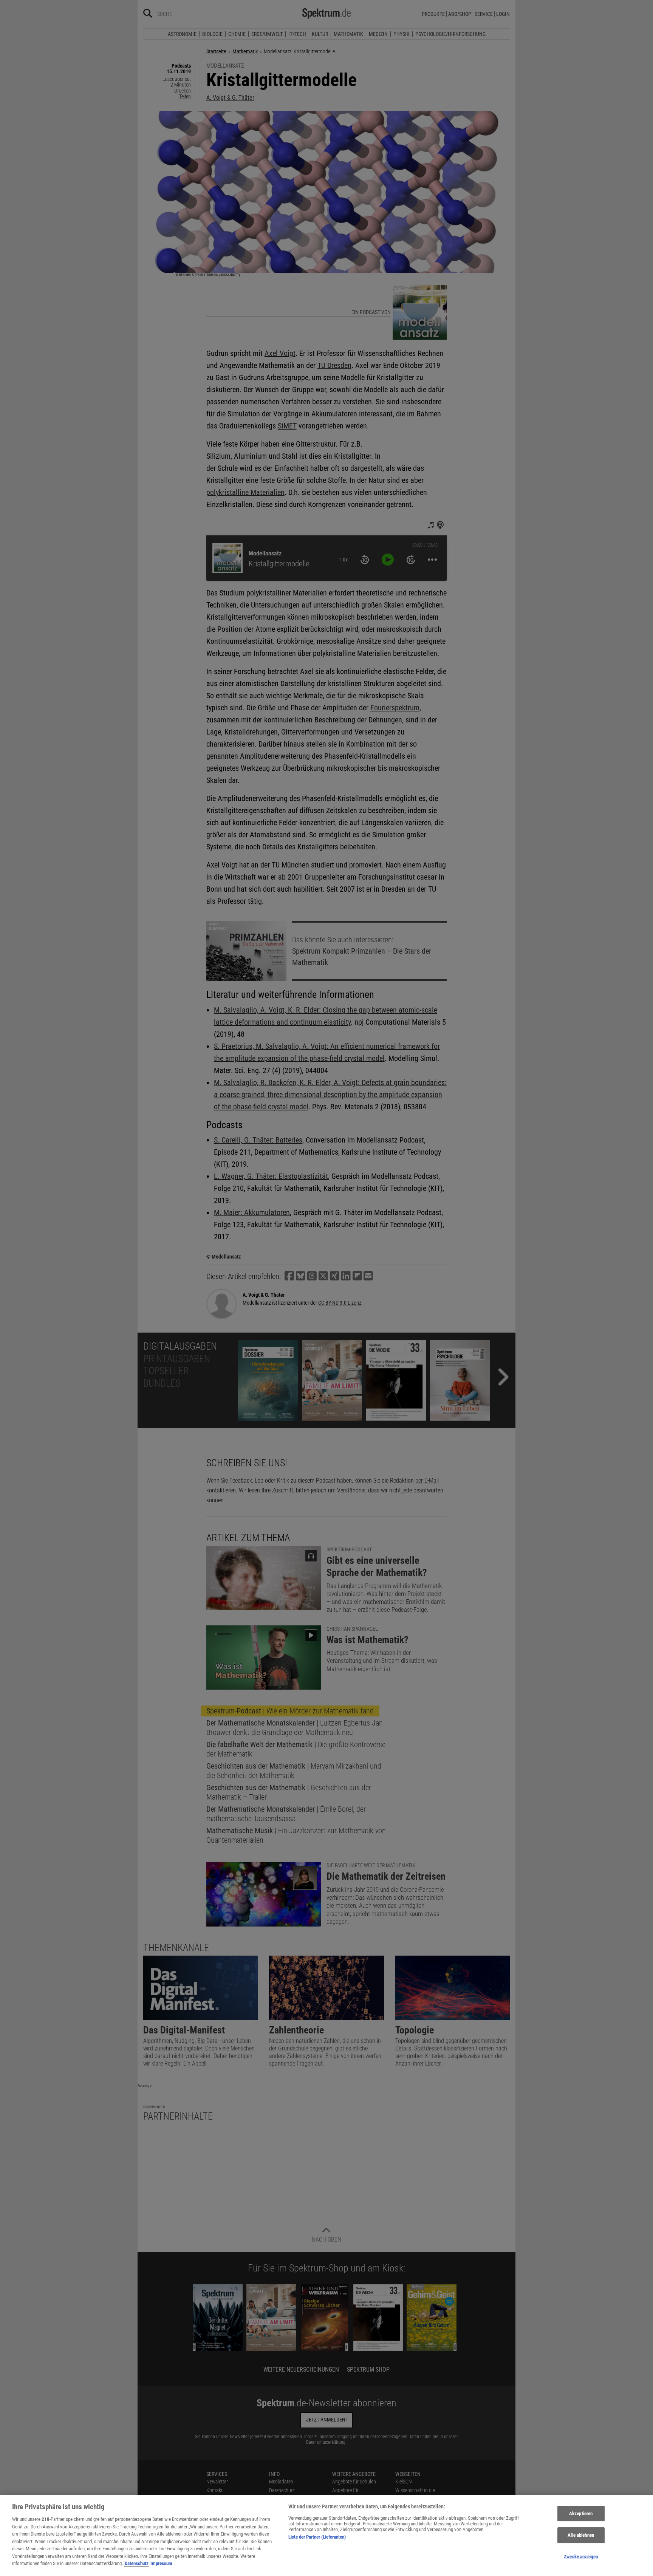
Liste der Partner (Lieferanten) (317, 2537)
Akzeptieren (581, 2513)
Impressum (161, 2563)
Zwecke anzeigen (581, 2557)
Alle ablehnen (581, 2535)
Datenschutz (137, 2563)
